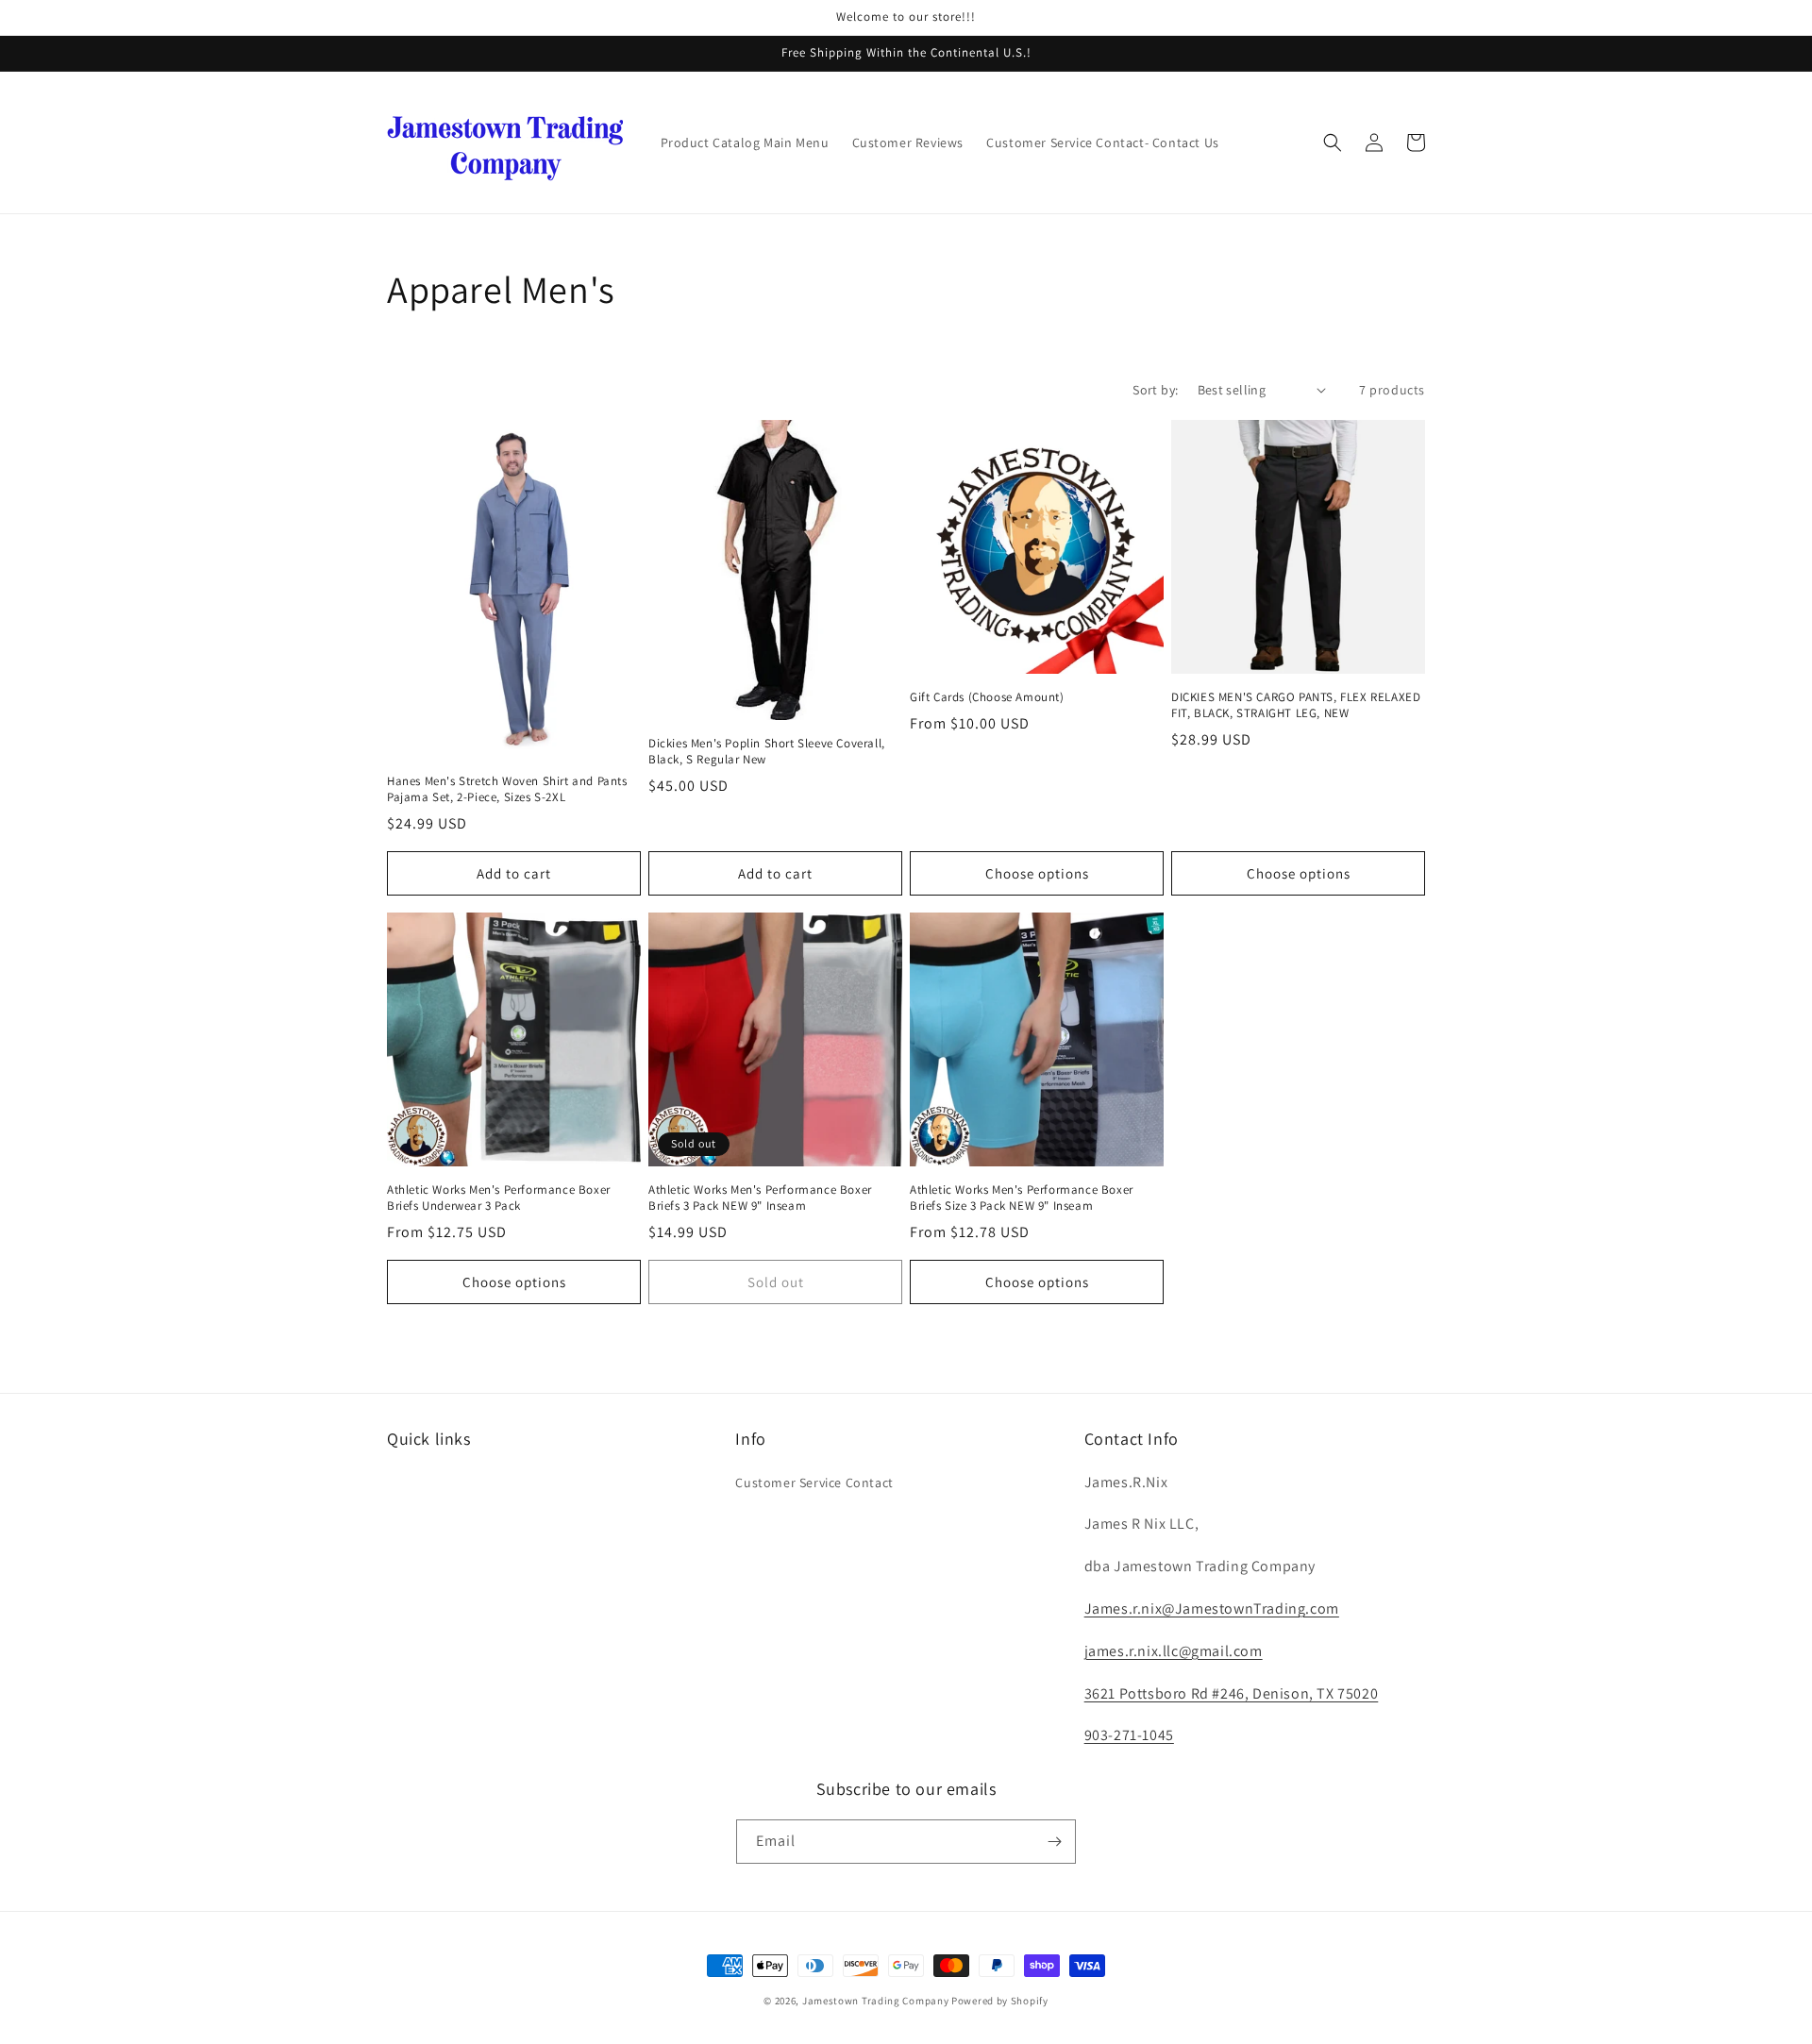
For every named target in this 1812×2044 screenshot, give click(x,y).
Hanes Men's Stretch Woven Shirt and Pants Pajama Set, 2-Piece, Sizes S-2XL (507, 789)
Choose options (1037, 873)
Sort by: (1155, 390)
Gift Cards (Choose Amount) (987, 697)
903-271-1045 (1129, 1735)
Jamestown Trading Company (876, 2001)
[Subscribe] (1054, 1842)
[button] (1333, 142)
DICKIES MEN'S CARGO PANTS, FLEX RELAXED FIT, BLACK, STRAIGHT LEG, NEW (1296, 705)
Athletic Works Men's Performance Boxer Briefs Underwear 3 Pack (499, 1198)
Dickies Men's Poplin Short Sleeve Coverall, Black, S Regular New (767, 752)
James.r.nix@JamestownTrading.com (1212, 1608)
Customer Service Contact (814, 1483)
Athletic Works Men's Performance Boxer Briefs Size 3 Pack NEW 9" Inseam (1022, 1198)
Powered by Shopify (1000, 2001)
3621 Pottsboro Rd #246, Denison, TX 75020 (1232, 1693)
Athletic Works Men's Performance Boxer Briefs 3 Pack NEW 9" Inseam (760, 1198)
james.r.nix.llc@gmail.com (1174, 1651)
